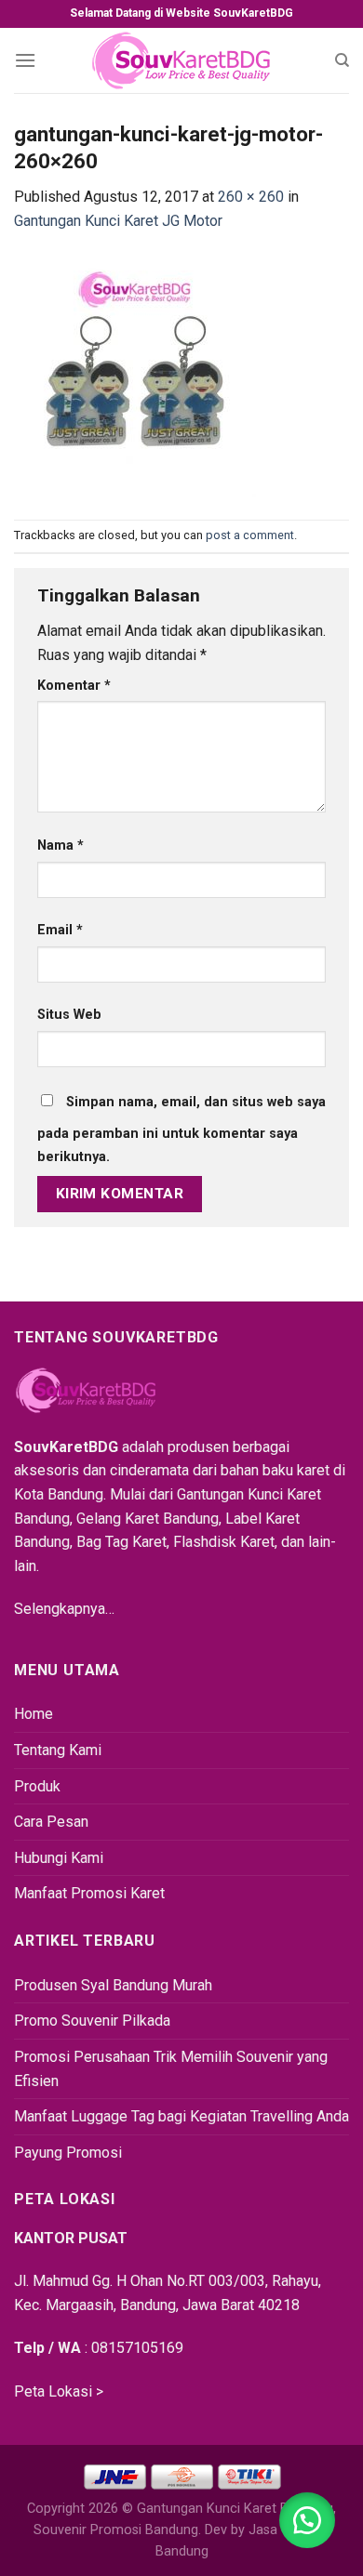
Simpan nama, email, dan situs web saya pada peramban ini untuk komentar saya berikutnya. (181, 1130)
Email (60, 930)
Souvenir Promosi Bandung (116, 2530)
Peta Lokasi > (59, 2391)
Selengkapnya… (64, 1609)
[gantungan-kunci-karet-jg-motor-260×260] (135, 375)
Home (34, 1714)
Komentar (74, 686)
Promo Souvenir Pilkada (92, 2021)
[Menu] (25, 60)
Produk (37, 1786)
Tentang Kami (58, 1750)
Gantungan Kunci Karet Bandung (235, 2509)
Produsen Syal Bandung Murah (113, 1985)
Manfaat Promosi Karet (89, 1893)
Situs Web (69, 1015)
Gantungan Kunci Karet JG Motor (118, 221)
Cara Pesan (51, 1822)
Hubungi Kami (59, 1858)
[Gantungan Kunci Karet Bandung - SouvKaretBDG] (181, 60)
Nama (60, 845)
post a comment (250, 535)
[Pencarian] (342, 60)
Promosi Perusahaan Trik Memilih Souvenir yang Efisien (171, 2069)
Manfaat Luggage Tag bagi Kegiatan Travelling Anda (181, 2116)
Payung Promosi (68, 2153)
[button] (307, 2520)
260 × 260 (251, 197)
